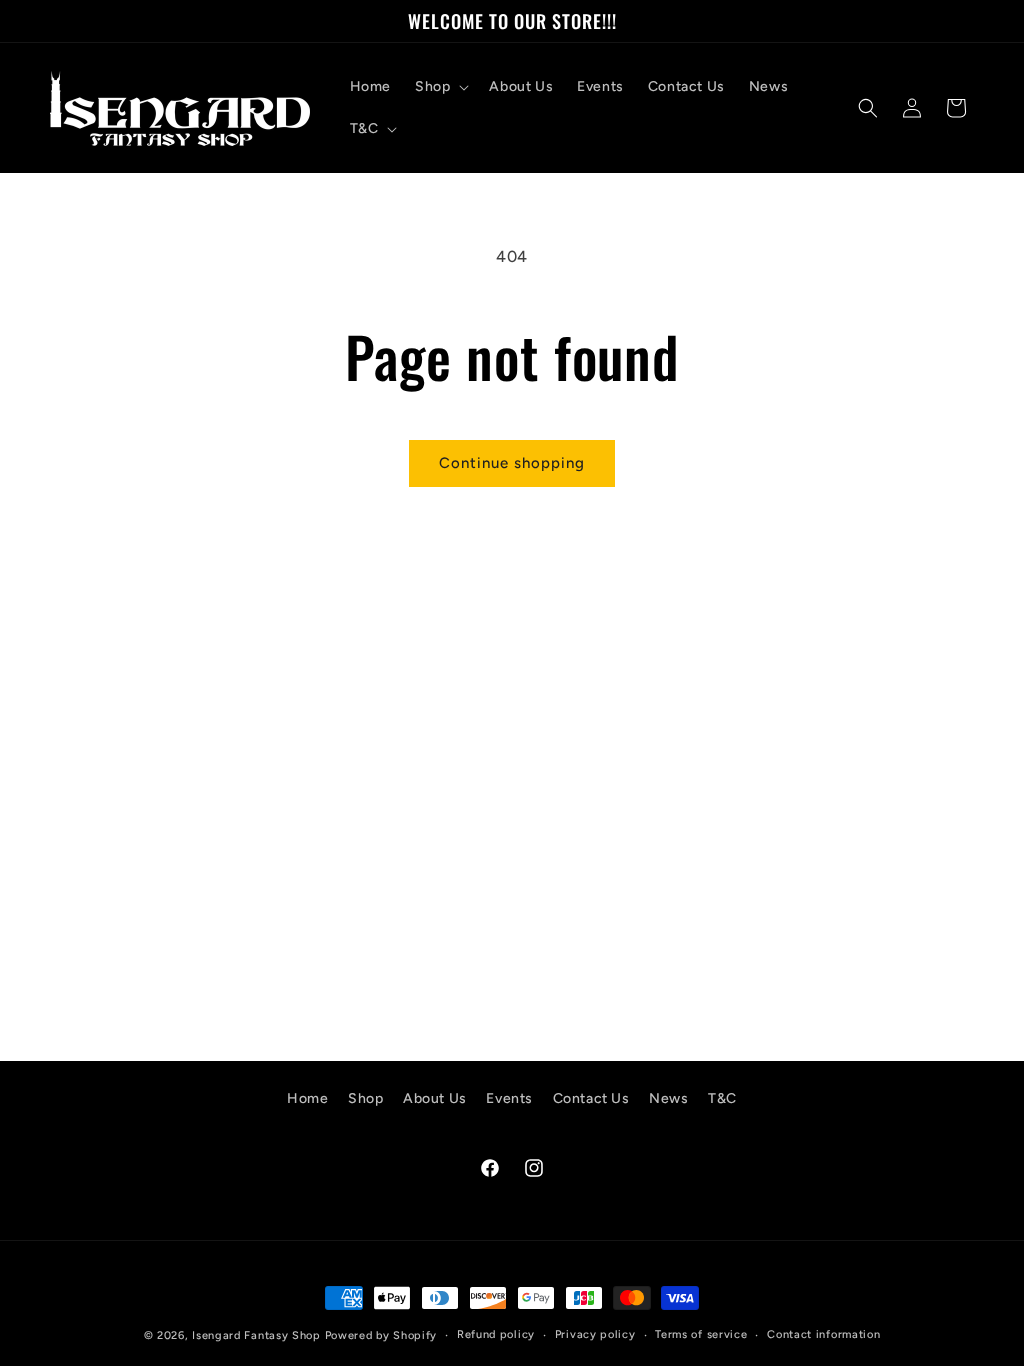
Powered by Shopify (381, 1335)
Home (307, 1098)
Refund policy (496, 1334)
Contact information (823, 1334)
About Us (435, 1098)
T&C (722, 1098)
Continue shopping (512, 463)
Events (509, 1098)
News (668, 1098)
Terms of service (701, 1334)
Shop (365, 1098)
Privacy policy (595, 1334)
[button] (440, 87)
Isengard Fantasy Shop (256, 1335)
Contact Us (591, 1098)
